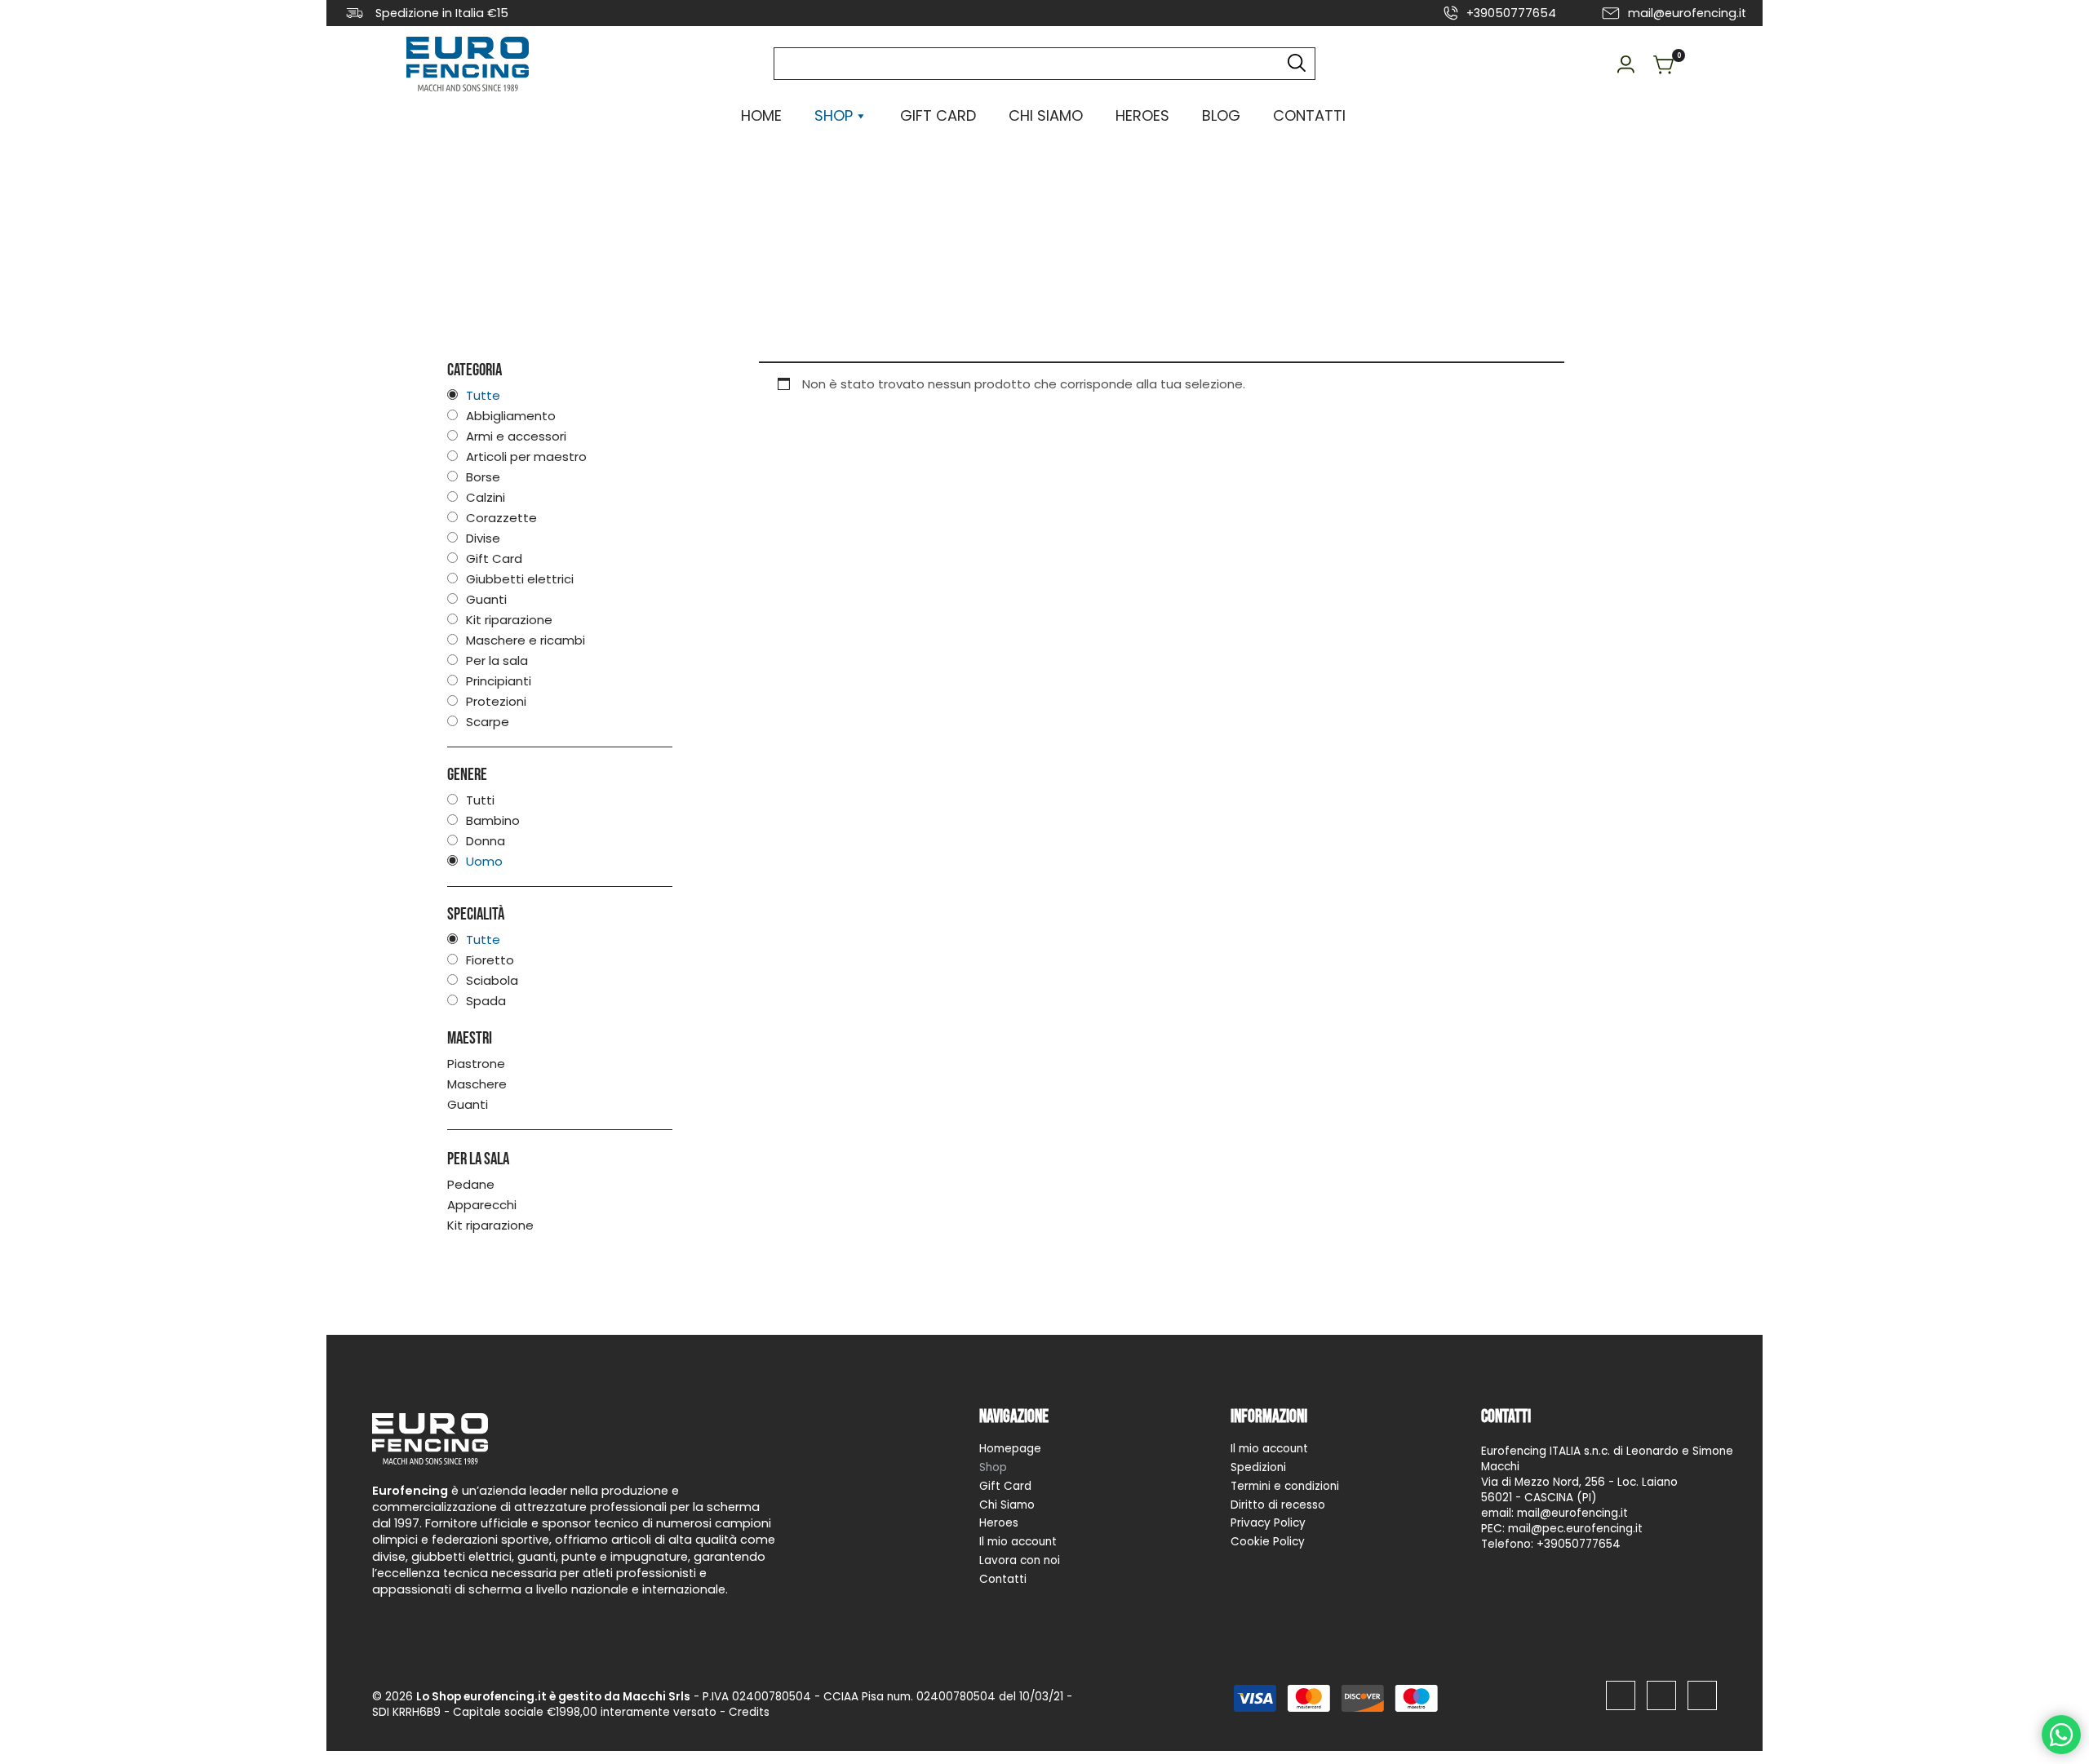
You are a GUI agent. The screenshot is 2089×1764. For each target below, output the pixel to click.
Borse (483, 477)
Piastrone (476, 1064)
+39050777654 (1511, 13)
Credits (749, 1712)
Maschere (477, 1084)
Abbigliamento (511, 416)
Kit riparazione (509, 620)
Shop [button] (834, 115)
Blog (1221, 115)
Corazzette (501, 518)
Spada (486, 1001)
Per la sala (497, 660)
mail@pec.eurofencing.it (1575, 1529)
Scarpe (488, 722)
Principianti (499, 681)
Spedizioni (1258, 1467)
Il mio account (1018, 1542)
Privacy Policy (1268, 1523)
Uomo (484, 861)
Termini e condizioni (1285, 1486)
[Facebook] (1621, 1695)
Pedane (471, 1185)
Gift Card (938, 115)
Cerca (1295, 64)
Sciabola (492, 980)
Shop (993, 1467)
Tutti (480, 800)
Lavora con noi (1020, 1560)
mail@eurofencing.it (1687, 13)
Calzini (486, 497)
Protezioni (496, 701)
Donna (486, 841)
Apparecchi (482, 1205)
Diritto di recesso (1278, 1504)
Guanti (486, 599)
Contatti (1309, 115)
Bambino (493, 820)
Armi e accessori (516, 436)
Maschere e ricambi (526, 640)
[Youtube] (1702, 1695)
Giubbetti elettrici (520, 579)
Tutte (483, 395)
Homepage (1010, 1449)
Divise (483, 538)
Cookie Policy (1268, 1542)
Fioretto (490, 960)
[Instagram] (1661, 1695)
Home (761, 115)
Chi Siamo (1046, 115)
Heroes (1142, 115)
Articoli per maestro (526, 457)
